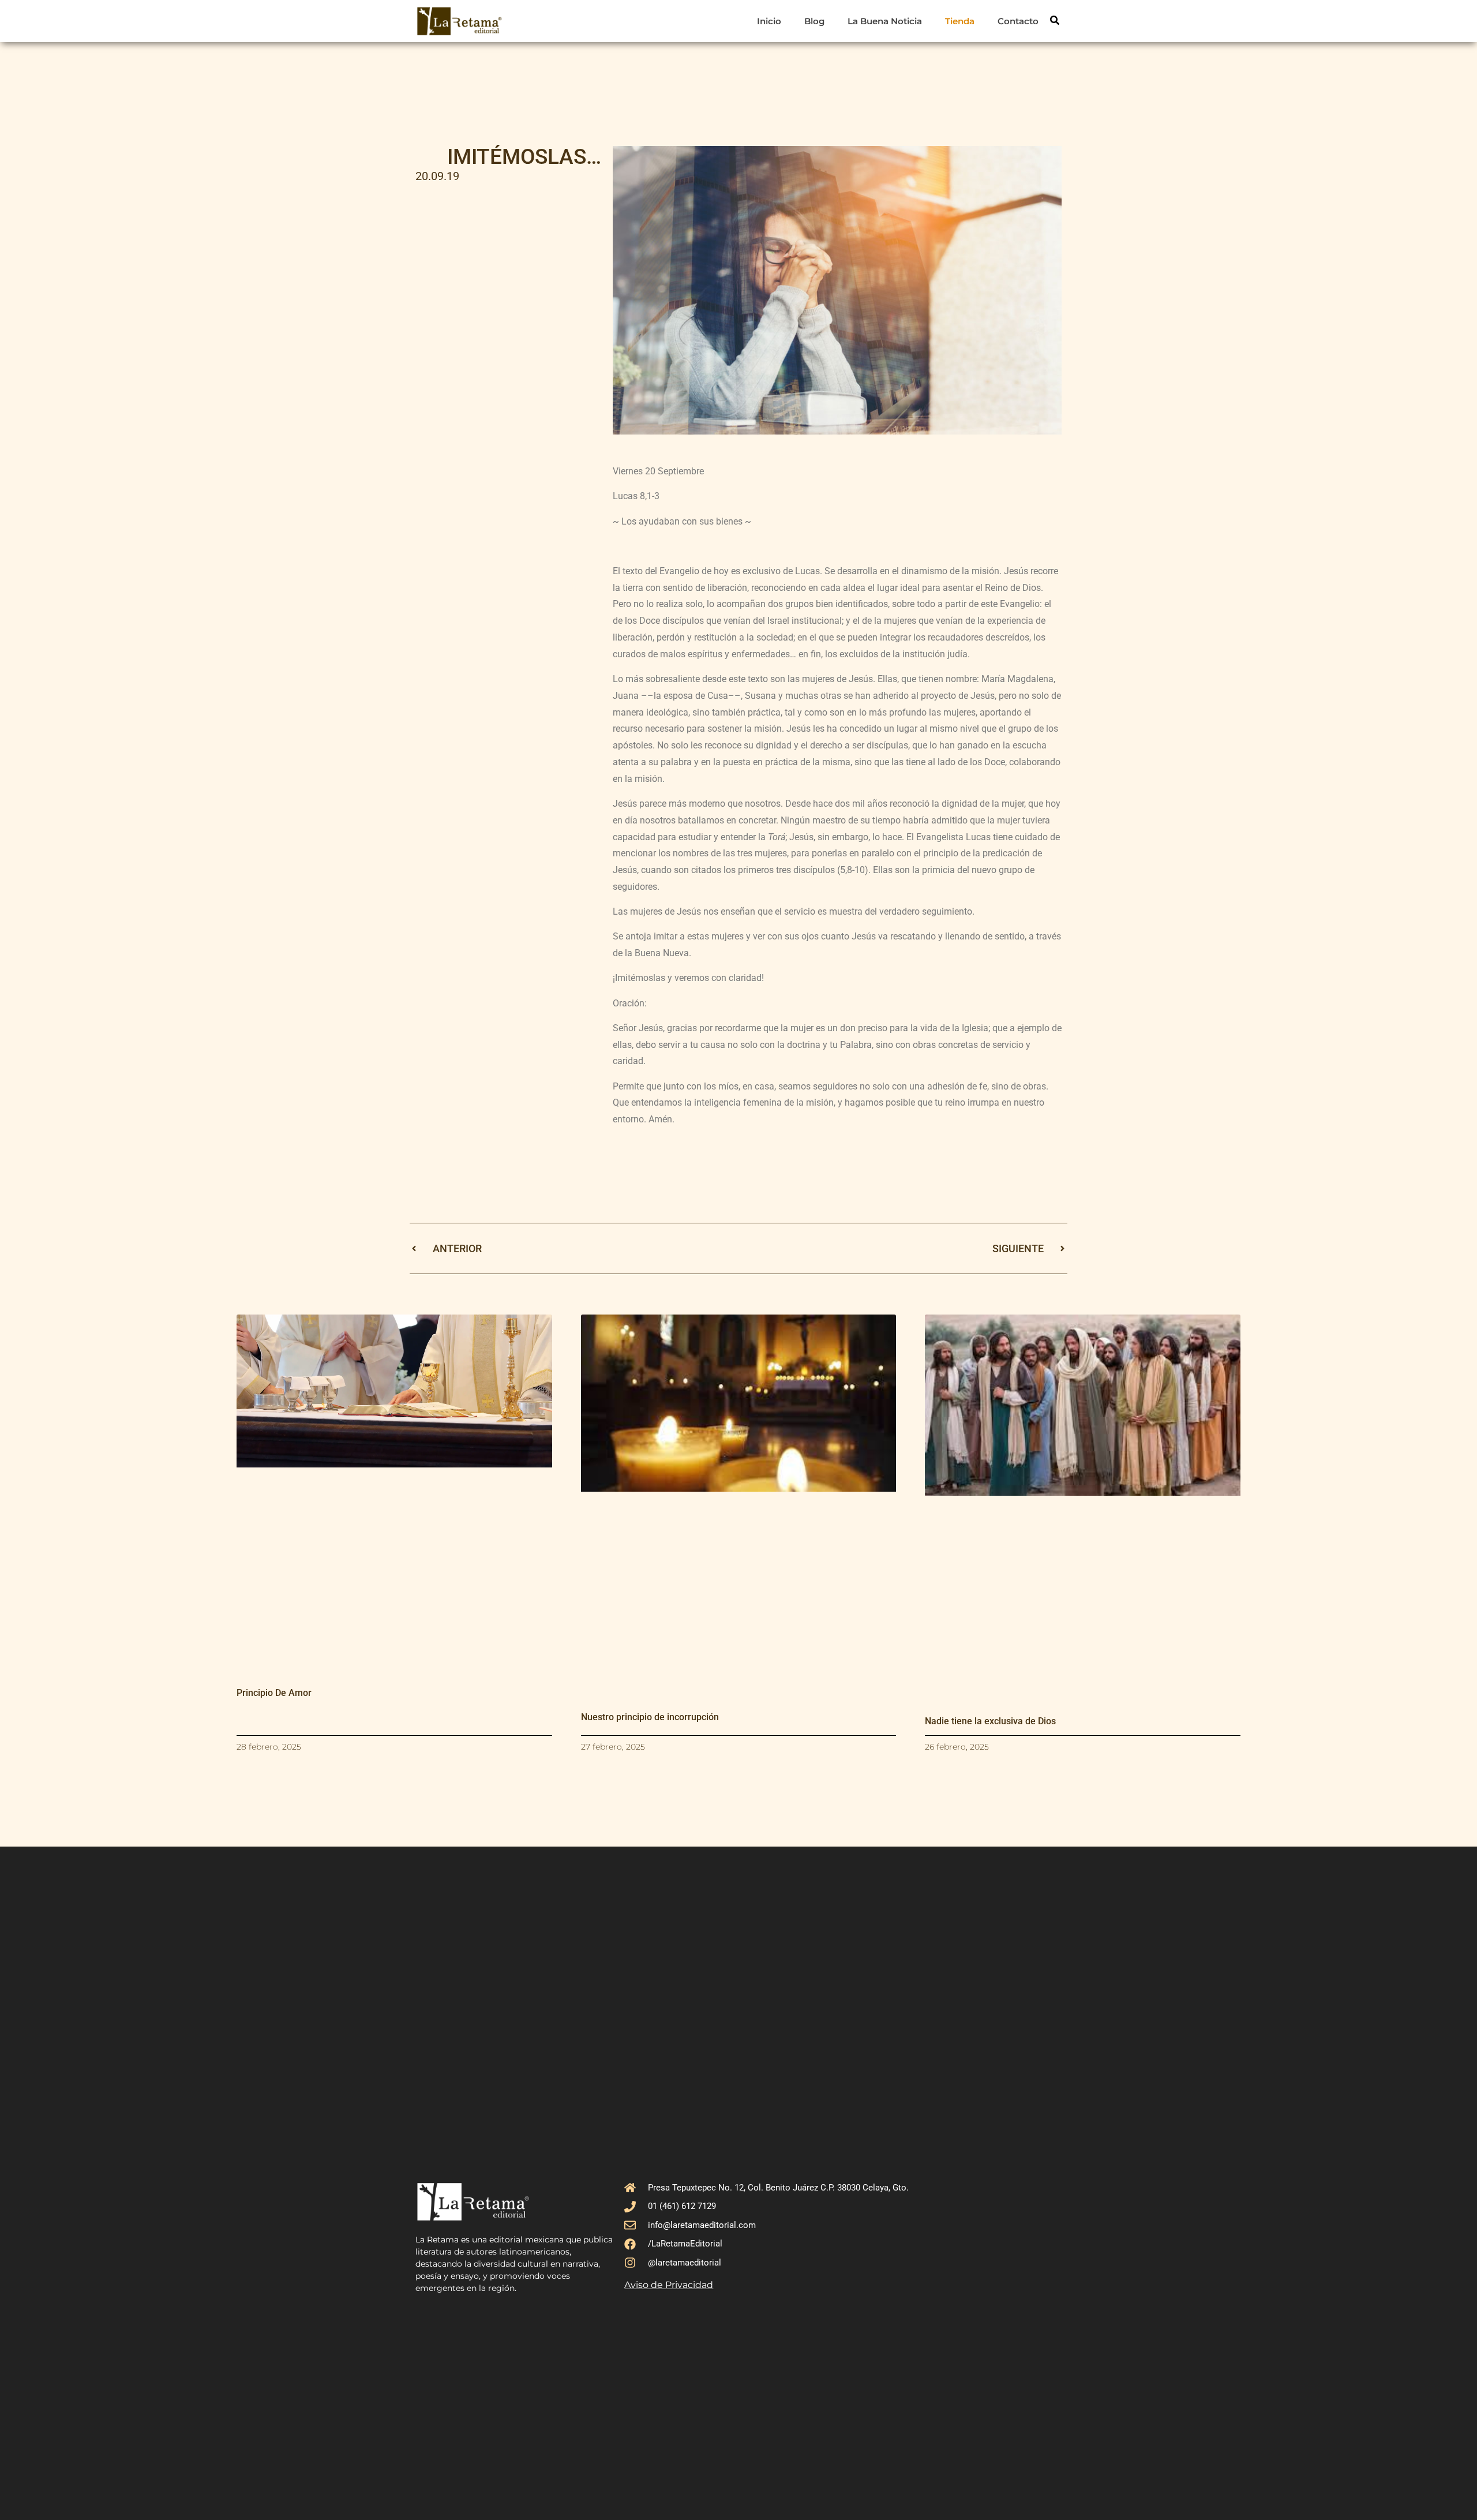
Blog (814, 21)
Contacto (1018, 21)
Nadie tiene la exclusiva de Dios (990, 1721)
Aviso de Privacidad (669, 2285)
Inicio (769, 21)
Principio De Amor (274, 1693)
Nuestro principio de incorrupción (650, 1717)
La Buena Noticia (885, 21)
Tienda (960, 21)
